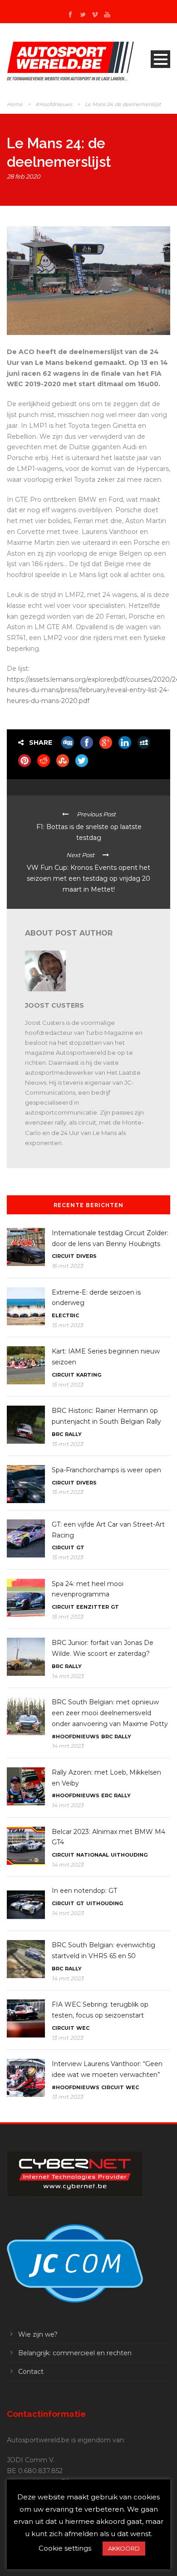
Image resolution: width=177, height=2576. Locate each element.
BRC (57, 1434)
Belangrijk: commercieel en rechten (75, 2353)
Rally (73, 1434)
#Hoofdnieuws (54, 104)
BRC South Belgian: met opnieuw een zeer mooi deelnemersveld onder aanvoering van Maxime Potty (110, 1713)
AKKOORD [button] (124, 2548)
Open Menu (160, 59)
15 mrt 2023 (67, 1325)
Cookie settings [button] (65, 2548)
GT (80, 1548)
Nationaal (93, 1855)
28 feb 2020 (24, 176)
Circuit (63, 1256)
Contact (31, 2372)
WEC (83, 2028)
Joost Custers (54, 1005)
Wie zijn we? (38, 2334)
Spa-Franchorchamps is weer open (106, 1470)
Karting (89, 1375)
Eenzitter (93, 1607)
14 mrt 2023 (68, 1676)
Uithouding (129, 1855)
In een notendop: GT (84, 1891)
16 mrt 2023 (67, 1266)
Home (15, 104)
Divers (86, 1256)
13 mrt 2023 (67, 2038)
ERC (107, 1795)
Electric (65, 1315)
